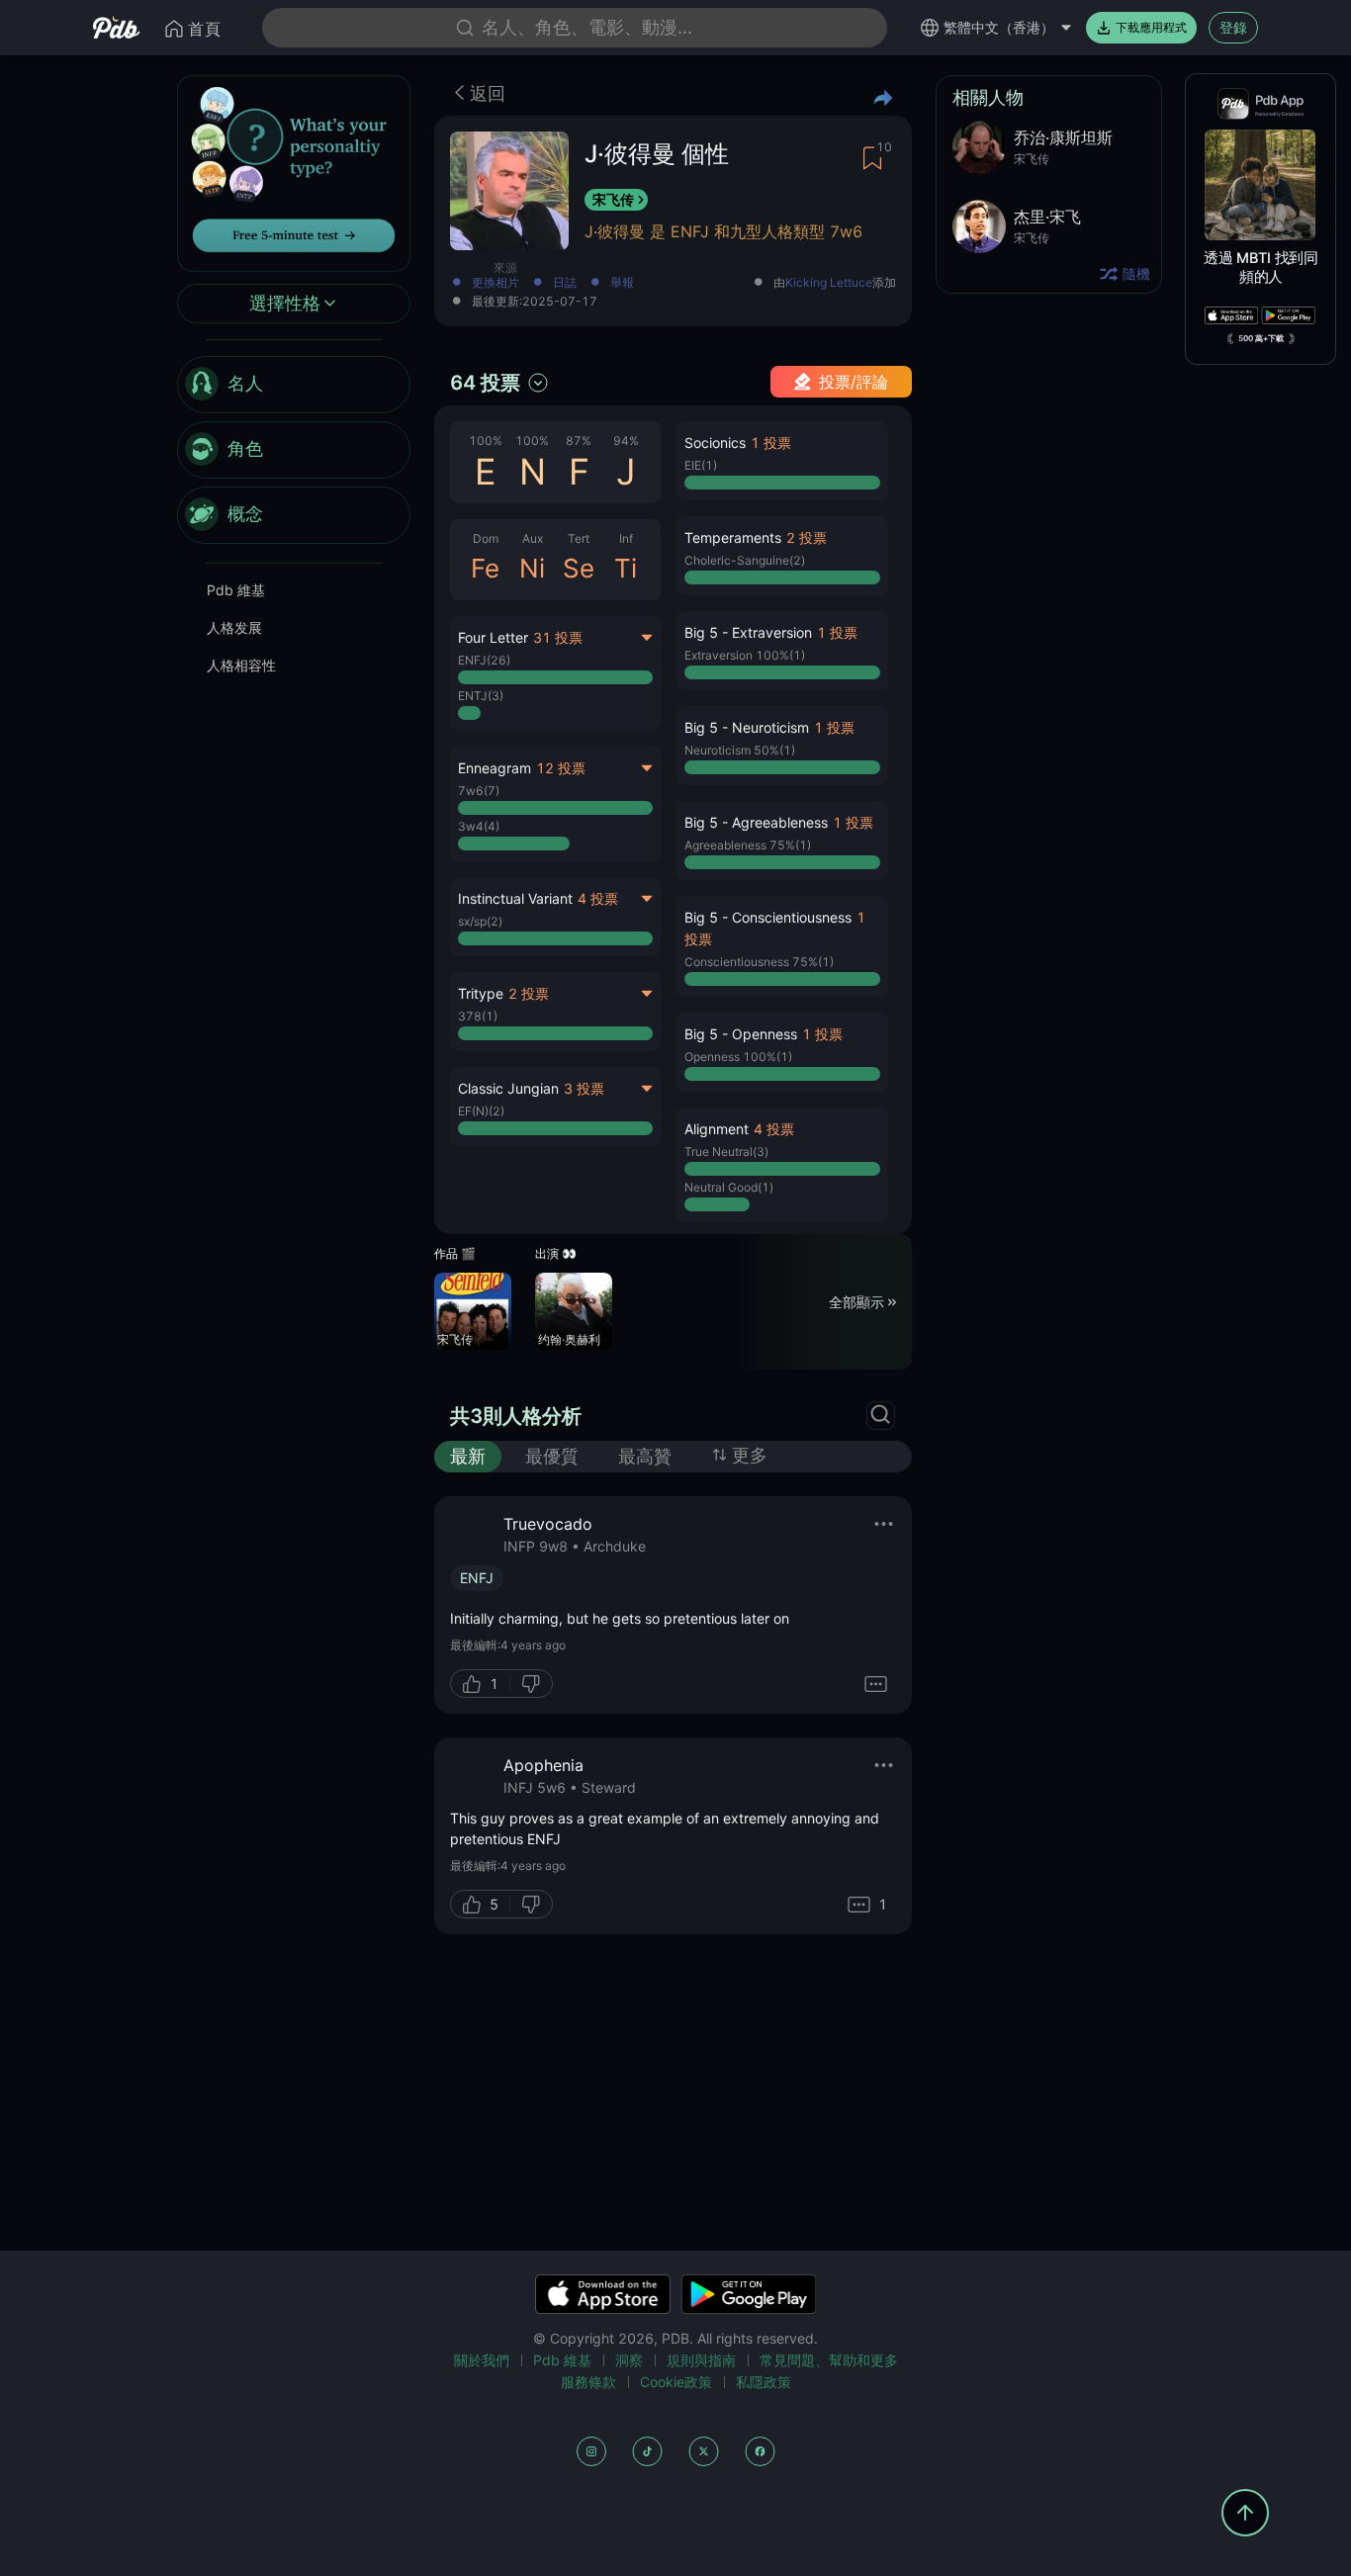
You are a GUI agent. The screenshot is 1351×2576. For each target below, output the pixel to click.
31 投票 (558, 637)
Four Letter (493, 637)
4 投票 (598, 898)
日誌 (565, 283)
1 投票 (771, 443)
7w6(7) (479, 791)
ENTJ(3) (481, 696)
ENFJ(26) (484, 660)
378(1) (478, 1016)
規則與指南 (701, 2360)
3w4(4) (479, 826)
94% (626, 441)
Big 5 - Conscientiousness (768, 917)
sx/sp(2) (480, 921)
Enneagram (495, 768)
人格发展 (234, 627)
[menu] (294, 450)
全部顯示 (856, 1301)
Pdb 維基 (236, 590)
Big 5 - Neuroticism (747, 727)
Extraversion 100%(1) (745, 655)
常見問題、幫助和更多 (829, 2360)
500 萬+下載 (1261, 338)
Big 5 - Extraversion (748, 632)
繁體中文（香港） (999, 27)
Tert (579, 538)
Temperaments (733, 537)
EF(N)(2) (481, 1111)
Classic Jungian (508, 1088)
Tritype (481, 993)
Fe (485, 568)
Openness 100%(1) (738, 1057)
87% (579, 441)
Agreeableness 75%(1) (748, 845)
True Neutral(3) (726, 1152)
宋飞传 (613, 199)
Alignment (717, 1129)
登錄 (1233, 27)
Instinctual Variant (515, 898)
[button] (782, 461)
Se (579, 568)
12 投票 (561, 768)
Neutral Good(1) (729, 1187)
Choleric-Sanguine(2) (745, 560)
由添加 (835, 283)
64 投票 (485, 383)
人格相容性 (241, 665)
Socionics (715, 443)
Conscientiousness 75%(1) (759, 962)
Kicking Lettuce (829, 283)
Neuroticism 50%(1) (740, 750)
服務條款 (588, 2382)
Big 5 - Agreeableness (756, 822)
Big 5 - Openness (741, 1034)
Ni (532, 568)
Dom (486, 538)
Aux (533, 538)
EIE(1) (701, 465)
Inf (626, 538)
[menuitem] (294, 385)
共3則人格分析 (516, 1416)
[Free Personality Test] (294, 172)
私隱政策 (764, 2382)
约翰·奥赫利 (569, 1339)
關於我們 (482, 2360)
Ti (626, 568)
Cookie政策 (676, 2382)
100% (486, 441)
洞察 (629, 2360)
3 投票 (584, 1088)
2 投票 (529, 993)
